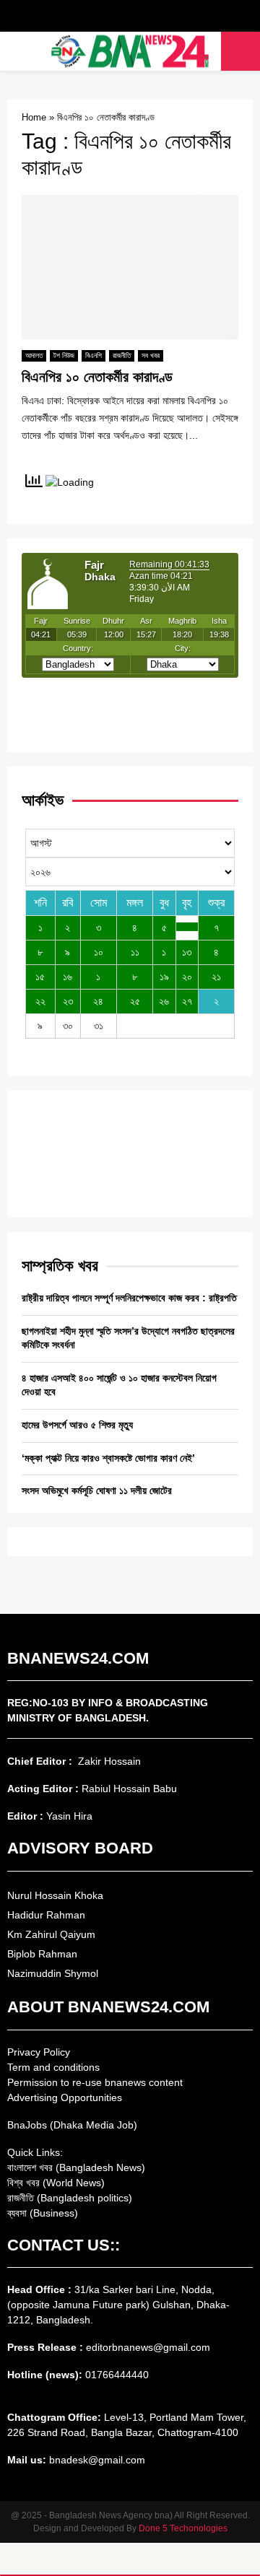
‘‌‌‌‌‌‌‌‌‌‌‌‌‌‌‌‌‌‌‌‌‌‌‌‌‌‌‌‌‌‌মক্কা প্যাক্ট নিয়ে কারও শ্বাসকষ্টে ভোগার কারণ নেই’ (108, 1458)
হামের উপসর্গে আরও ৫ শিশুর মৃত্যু (77, 1425)
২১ (216, 977)
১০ (99, 952)
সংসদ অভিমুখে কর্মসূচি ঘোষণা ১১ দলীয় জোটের (97, 1490)
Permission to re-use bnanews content (95, 2082)
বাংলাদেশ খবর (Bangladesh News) (76, 2167)
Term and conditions (53, 2067)
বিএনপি (94, 355)
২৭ (187, 1001)
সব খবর (151, 355)
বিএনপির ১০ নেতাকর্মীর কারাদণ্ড (97, 377)
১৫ (40, 977)
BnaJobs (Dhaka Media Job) (72, 2125)
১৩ (187, 952)
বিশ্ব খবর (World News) (56, 2183)
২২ (40, 1001)
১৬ (68, 977)
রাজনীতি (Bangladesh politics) (70, 2198)
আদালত (34, 355)
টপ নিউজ (64, 355)
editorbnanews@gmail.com (148, 2347)
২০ (187, 977)
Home (34, 117)
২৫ (135, 1001)
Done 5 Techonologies (183, 2528)
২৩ (68, 1001)
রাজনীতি (122, 355)
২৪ (98, 1001)
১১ (135, 952)
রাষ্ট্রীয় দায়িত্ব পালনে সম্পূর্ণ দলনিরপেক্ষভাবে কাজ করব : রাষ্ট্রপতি (129, 1298)
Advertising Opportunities (65, 2097)
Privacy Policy (39, 2052)
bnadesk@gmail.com (96, 2460)
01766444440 (117, 2375)
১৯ (164, 977)
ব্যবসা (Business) (43, 2213)
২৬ (164, 1001)
